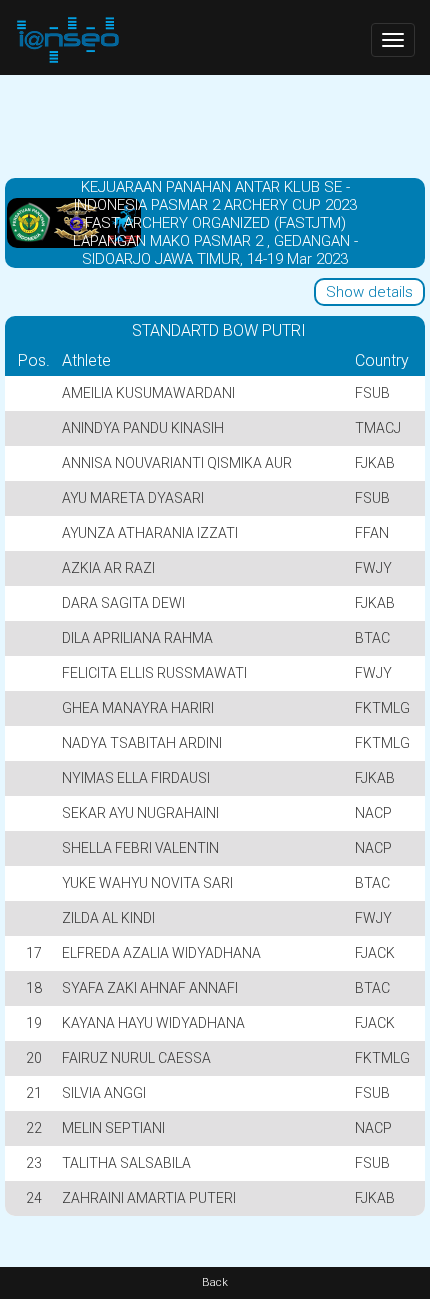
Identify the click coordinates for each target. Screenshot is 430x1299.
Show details (369, 292)
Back (215, 1282)
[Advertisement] (215, 125)
